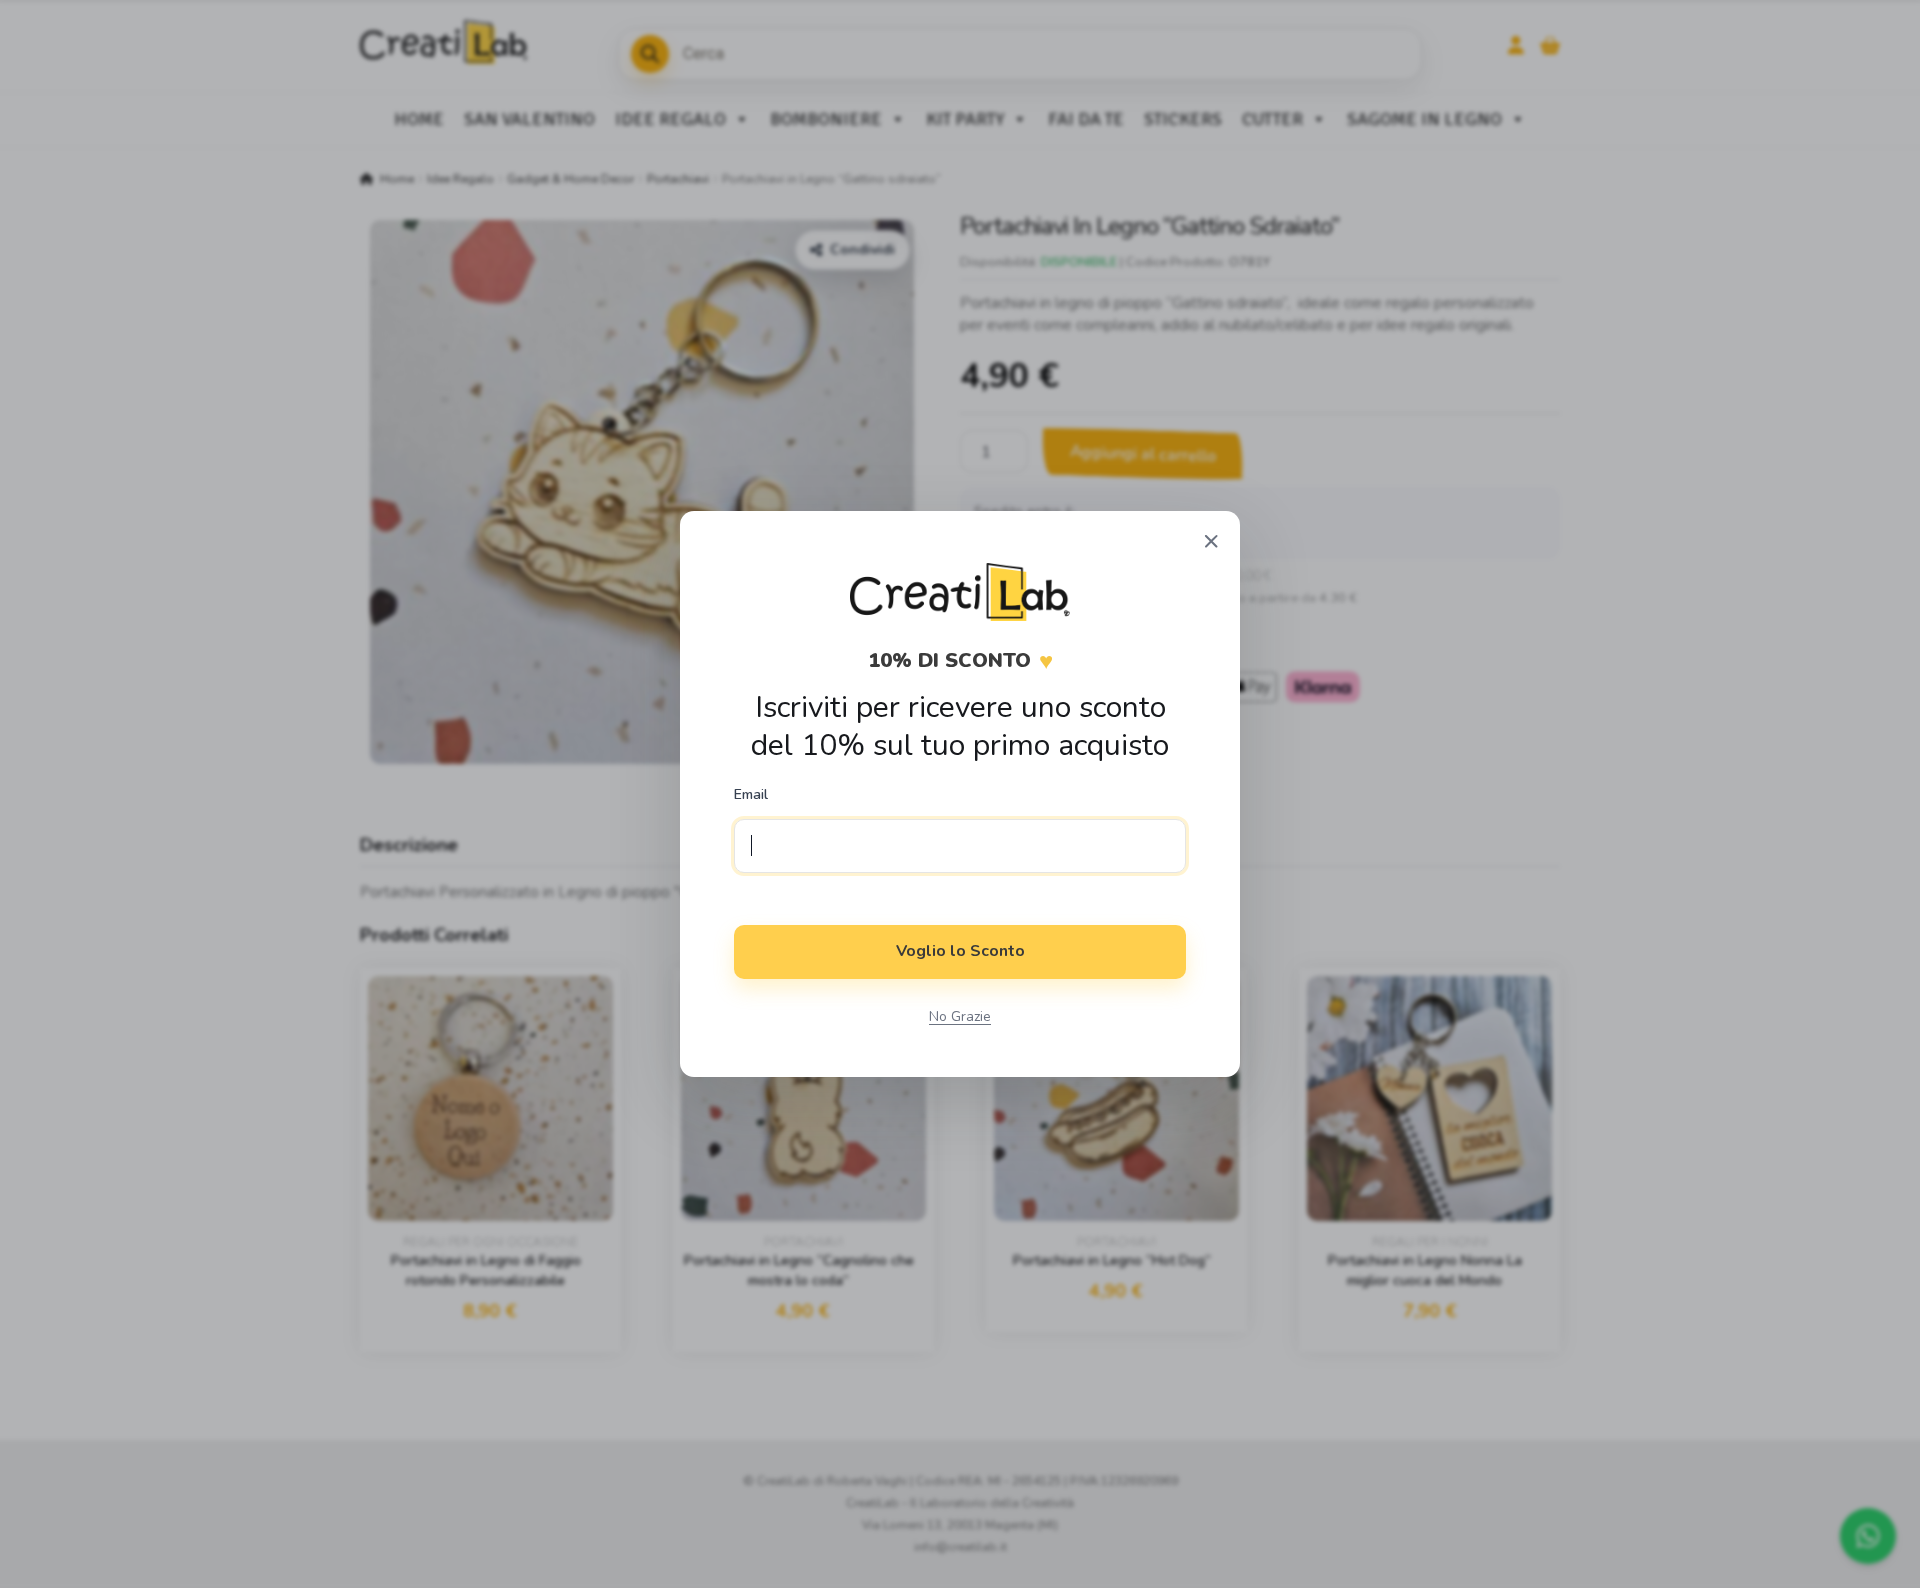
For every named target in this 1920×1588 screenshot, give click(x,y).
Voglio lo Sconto (960, 951)
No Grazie (960, 1016)
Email (751, 795)
